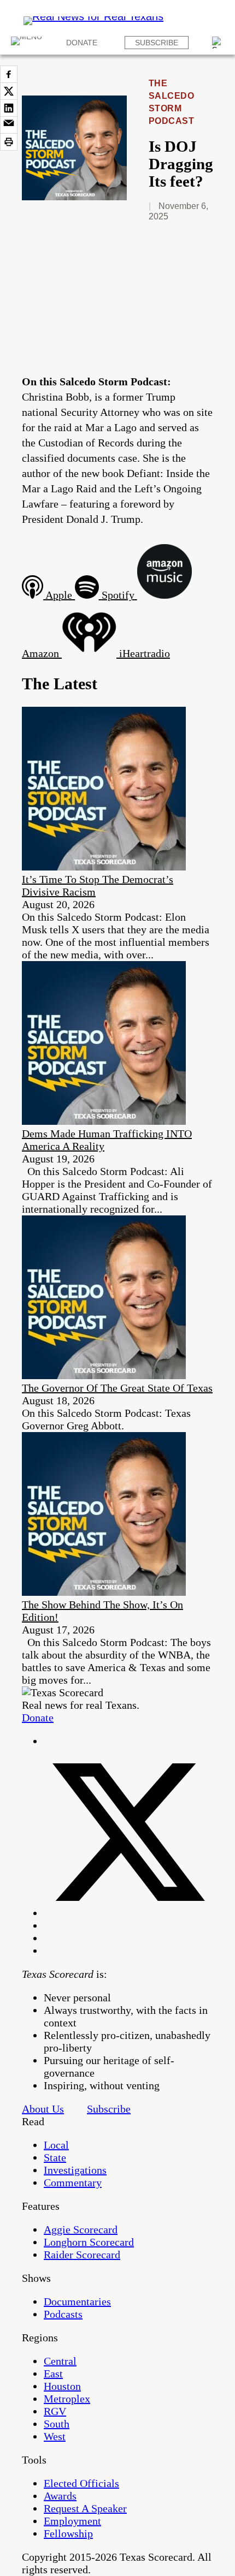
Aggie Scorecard (81, 2229)
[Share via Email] (9, 125)
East (53, 2374)
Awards (60, 2496)
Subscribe (157, 43)
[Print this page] (9, 142)
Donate (82, 43)
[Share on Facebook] (9, 74)
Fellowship (68, 2533)
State (55, 2157)
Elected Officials (81, 2483)
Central (60, 2361)
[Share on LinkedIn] (9, 108)
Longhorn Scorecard (89, 2242)
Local (56, 2145)
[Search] (218, 43)
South (57, 2424)
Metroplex (67, 2399)
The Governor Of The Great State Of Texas (117, 1388)
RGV (55, 2411)
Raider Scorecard (82, 2255)
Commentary (73, 2183)
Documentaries (77, 2301)
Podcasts (63, 2314)
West (55, 2436)
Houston (62, 2386)
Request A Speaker (85, 2508)
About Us (43, 2109)
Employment (72, 2521)
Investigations (75, 2170)
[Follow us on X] (128, 1913)
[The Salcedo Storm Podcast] (74, 196)
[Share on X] (9, 91)
